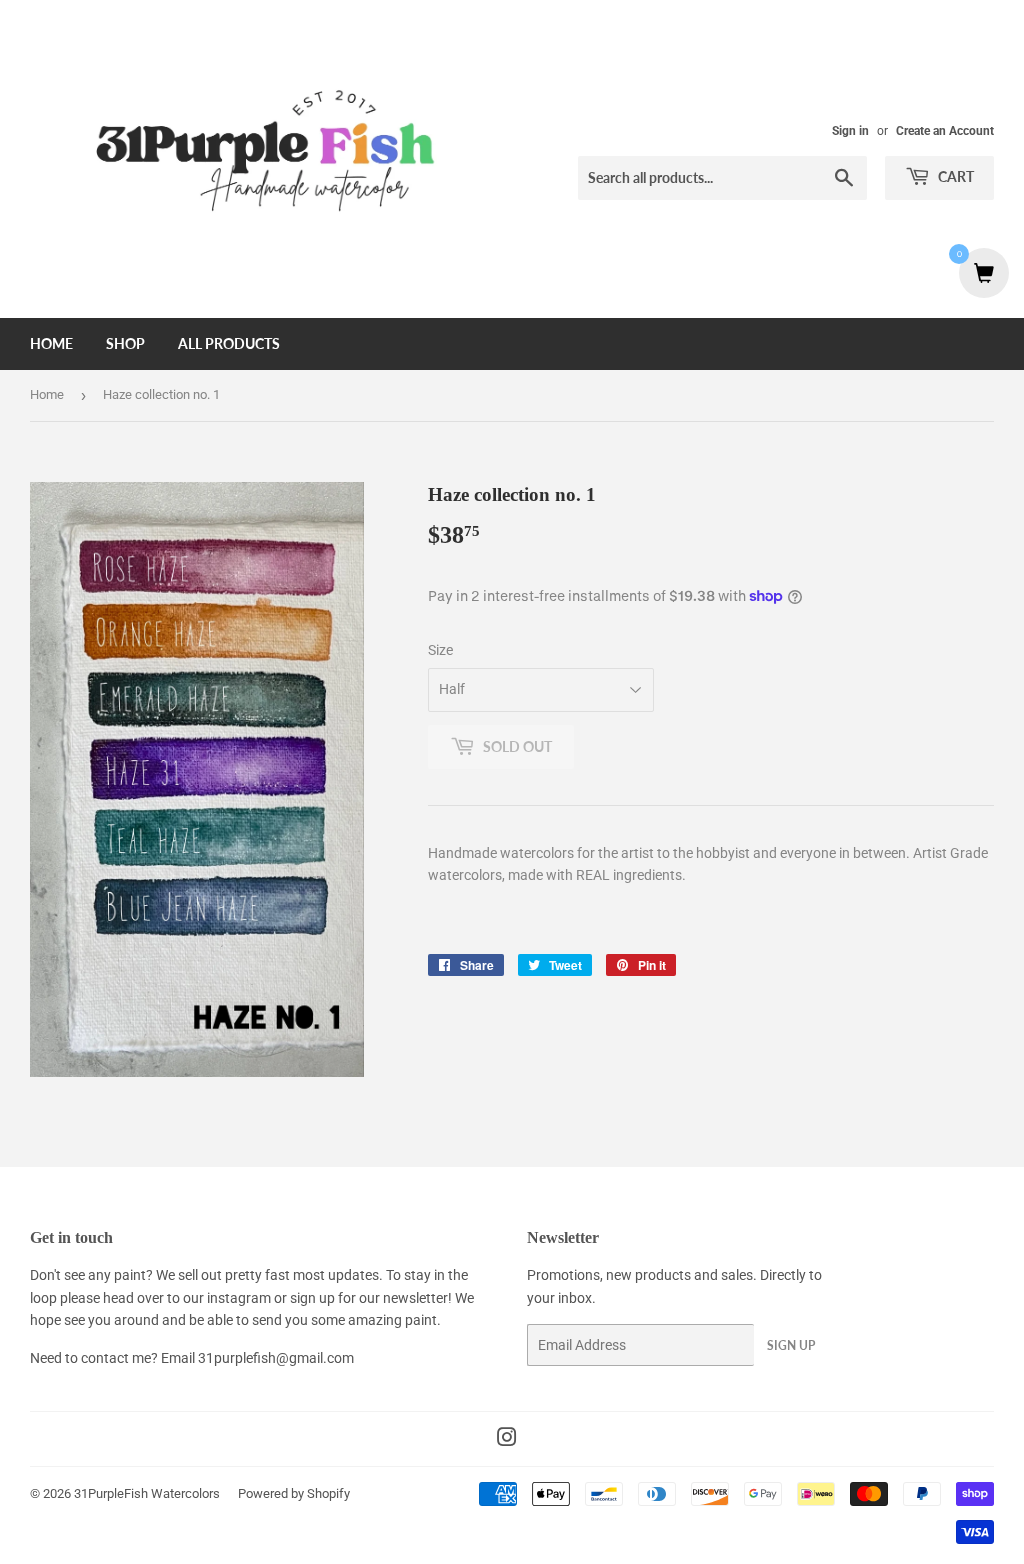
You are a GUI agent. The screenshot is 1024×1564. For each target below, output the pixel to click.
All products (229, 343)
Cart (954, 176)
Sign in (850, 131)
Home (51, 343)
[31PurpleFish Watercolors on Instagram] (507, 1440)
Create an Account (945, 131)
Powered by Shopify (294, 1493)
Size (440, 650)
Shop (125, 343)
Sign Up (791, 1345)
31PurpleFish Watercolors (147, 1493)
